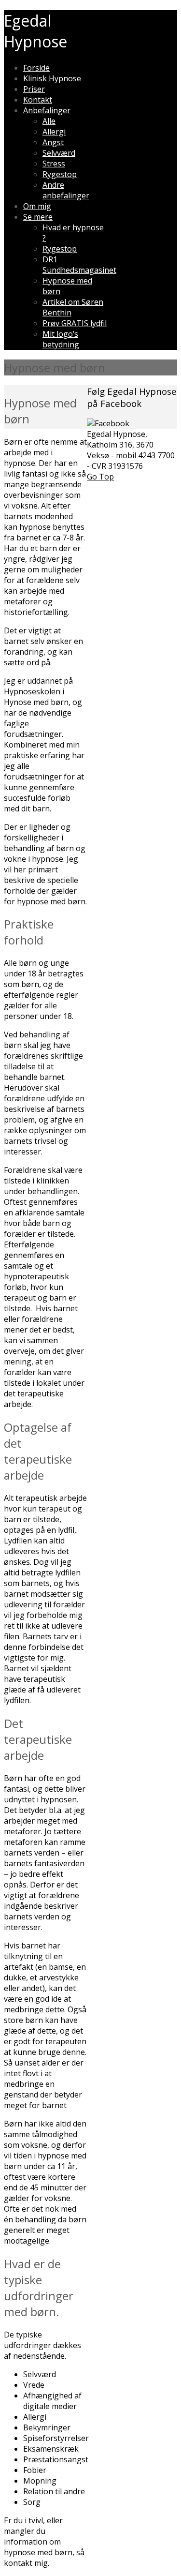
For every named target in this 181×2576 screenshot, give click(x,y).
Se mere (38, 217)
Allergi (54, 132)
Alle (49, 121)
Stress (54, 164)
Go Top (100, 477)
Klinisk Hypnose (52, 78)
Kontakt (38, 100)
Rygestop (60, 174)
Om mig (37, 206)
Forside (36, 68)
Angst (53, 142)
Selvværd (59, 153)
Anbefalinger (47, 110)
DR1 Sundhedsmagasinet (79, 265)
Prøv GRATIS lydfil (75, 323)
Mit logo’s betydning (61, 339)
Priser (34, 89)
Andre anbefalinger (66, 190)
